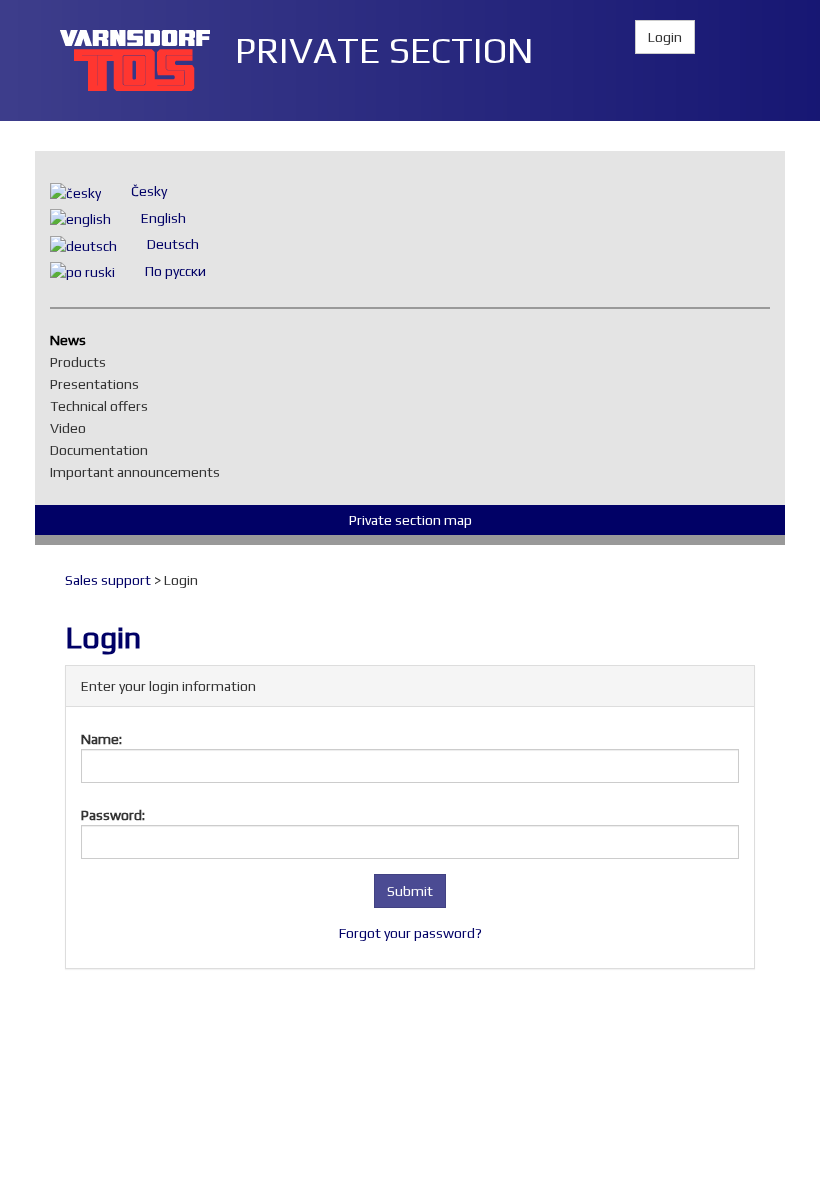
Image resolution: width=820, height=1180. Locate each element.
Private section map (410, 520)
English (163, 218)
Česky (149, 191)
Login (665, 37)
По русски (175, 271)
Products (83, 362)
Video (73, 428)
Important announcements (140, 472)
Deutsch (173, 244)
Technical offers (104, 406)
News (73, 340)
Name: (101, 739)
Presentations (99, 384)
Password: (113, 815)
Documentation (104, 450)
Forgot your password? (410, 933)
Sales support (108, 580)
